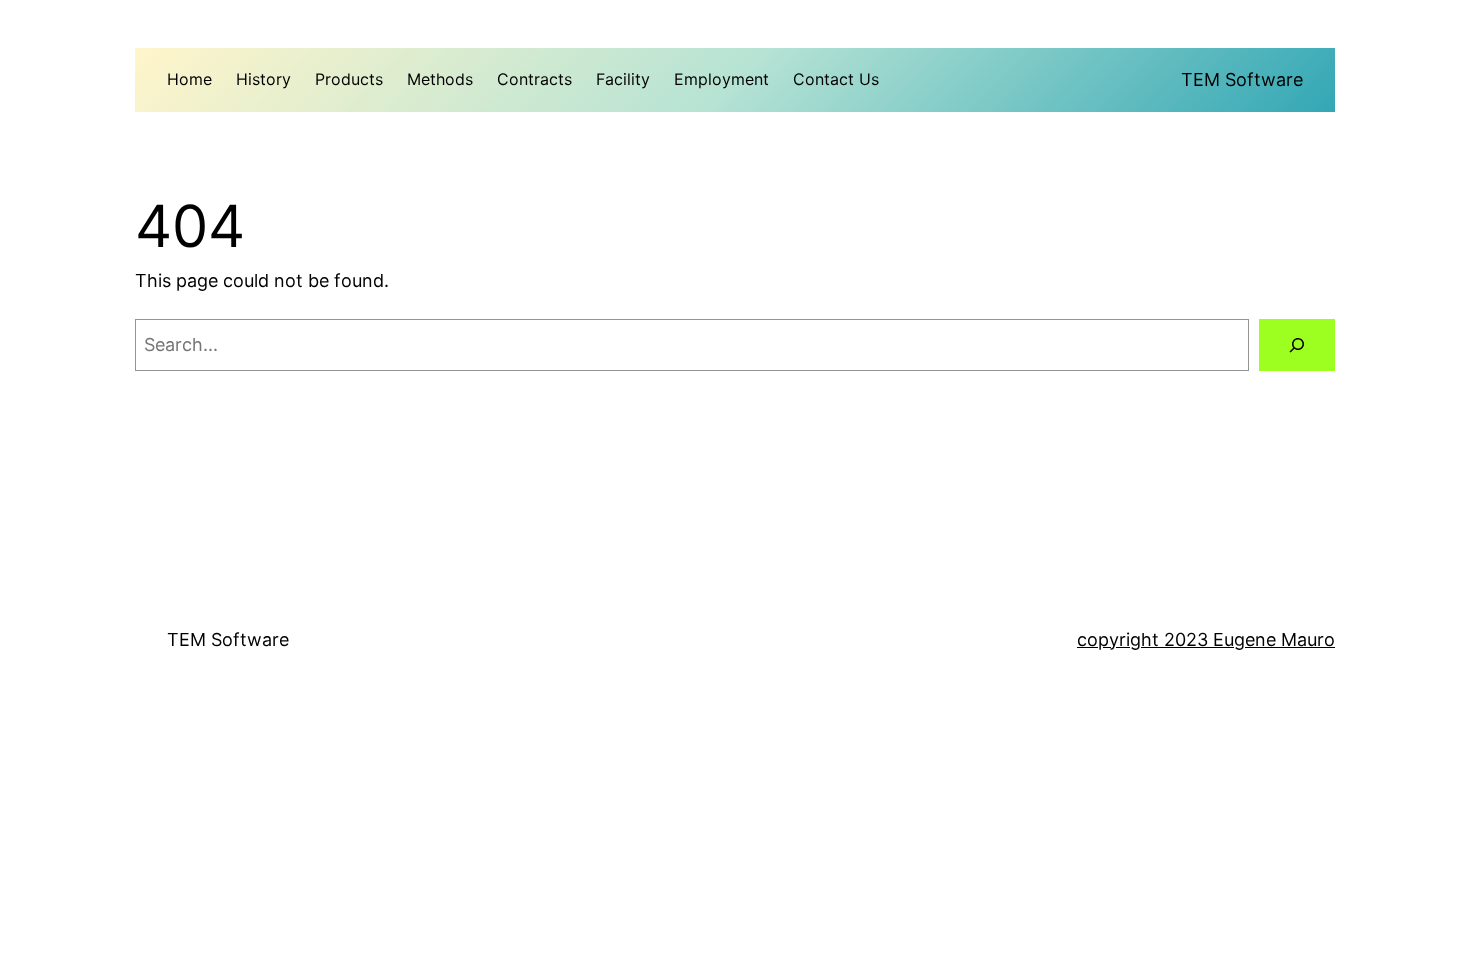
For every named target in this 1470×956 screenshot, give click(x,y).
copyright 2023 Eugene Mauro (1206, 639)
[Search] (1297, 345)
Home (189, 79)
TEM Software (1242, 79)
